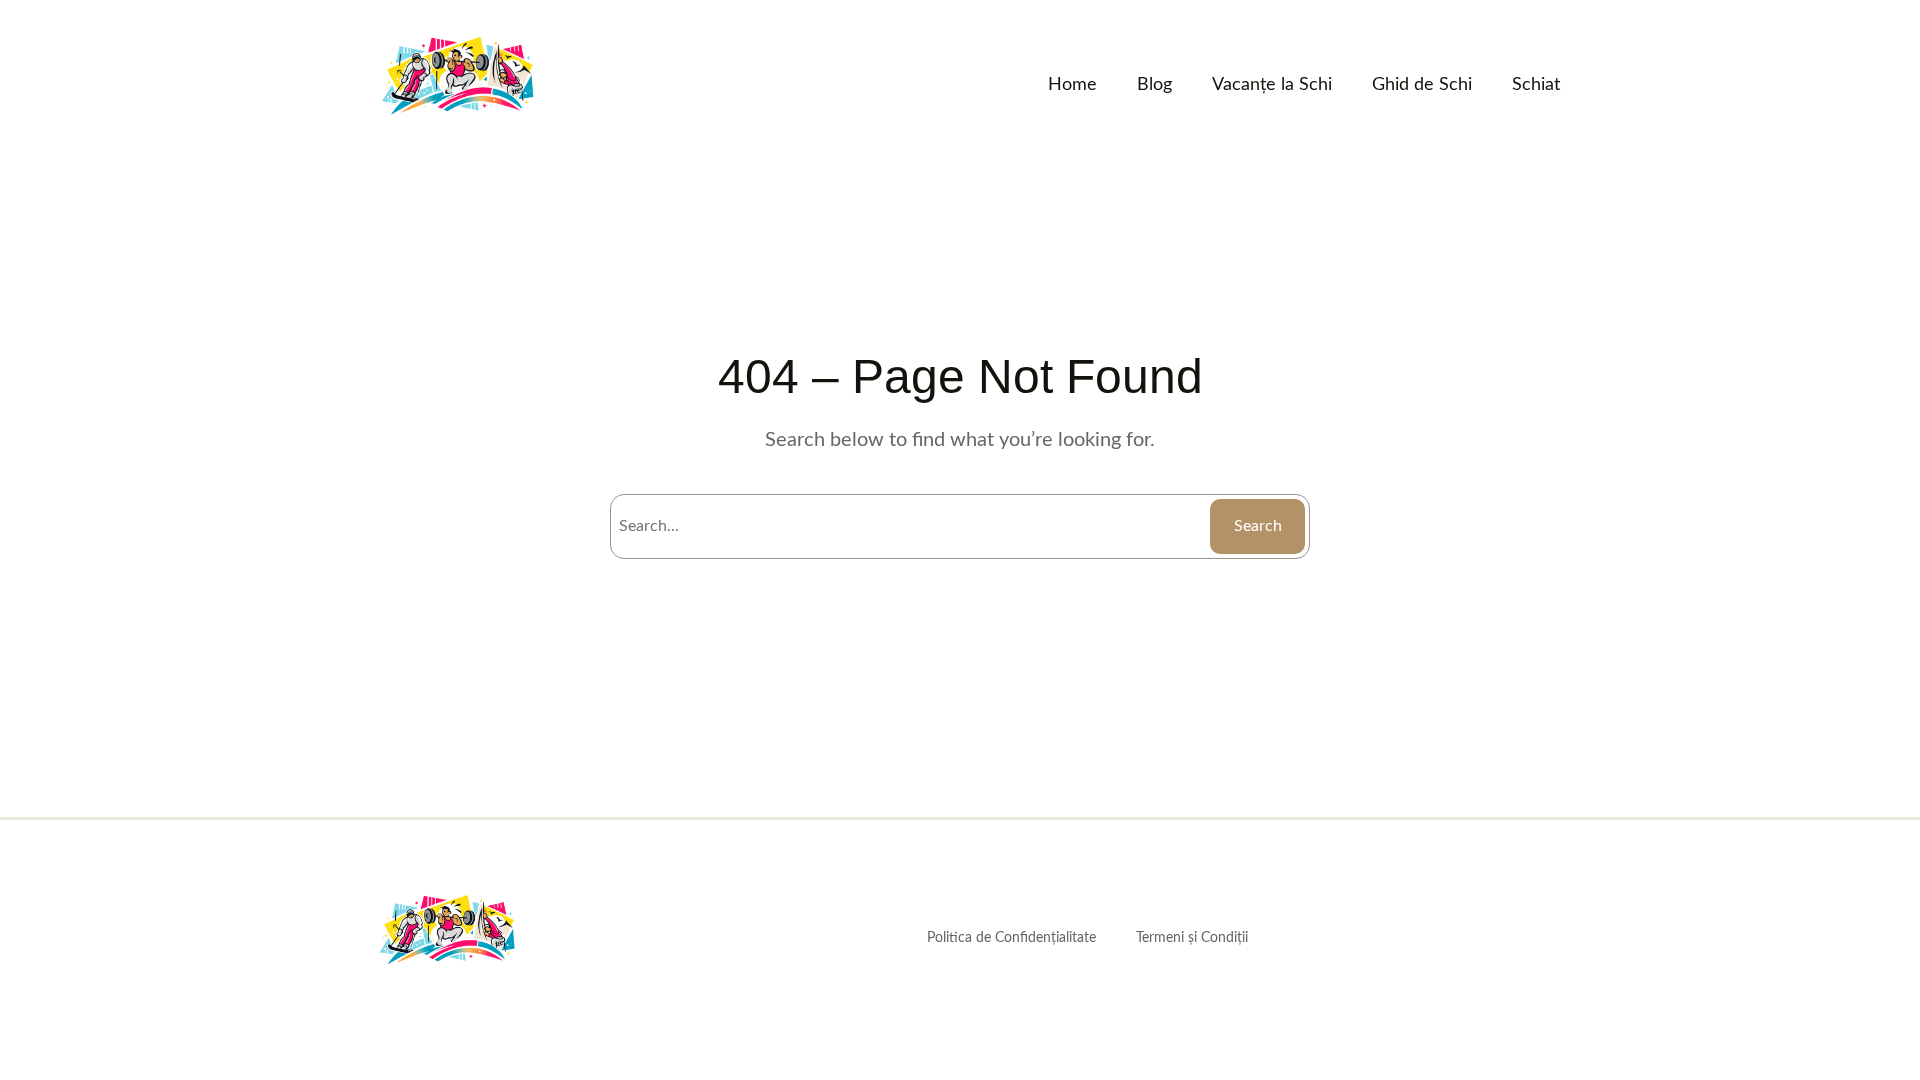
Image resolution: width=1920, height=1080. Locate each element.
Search (1258, 526)
